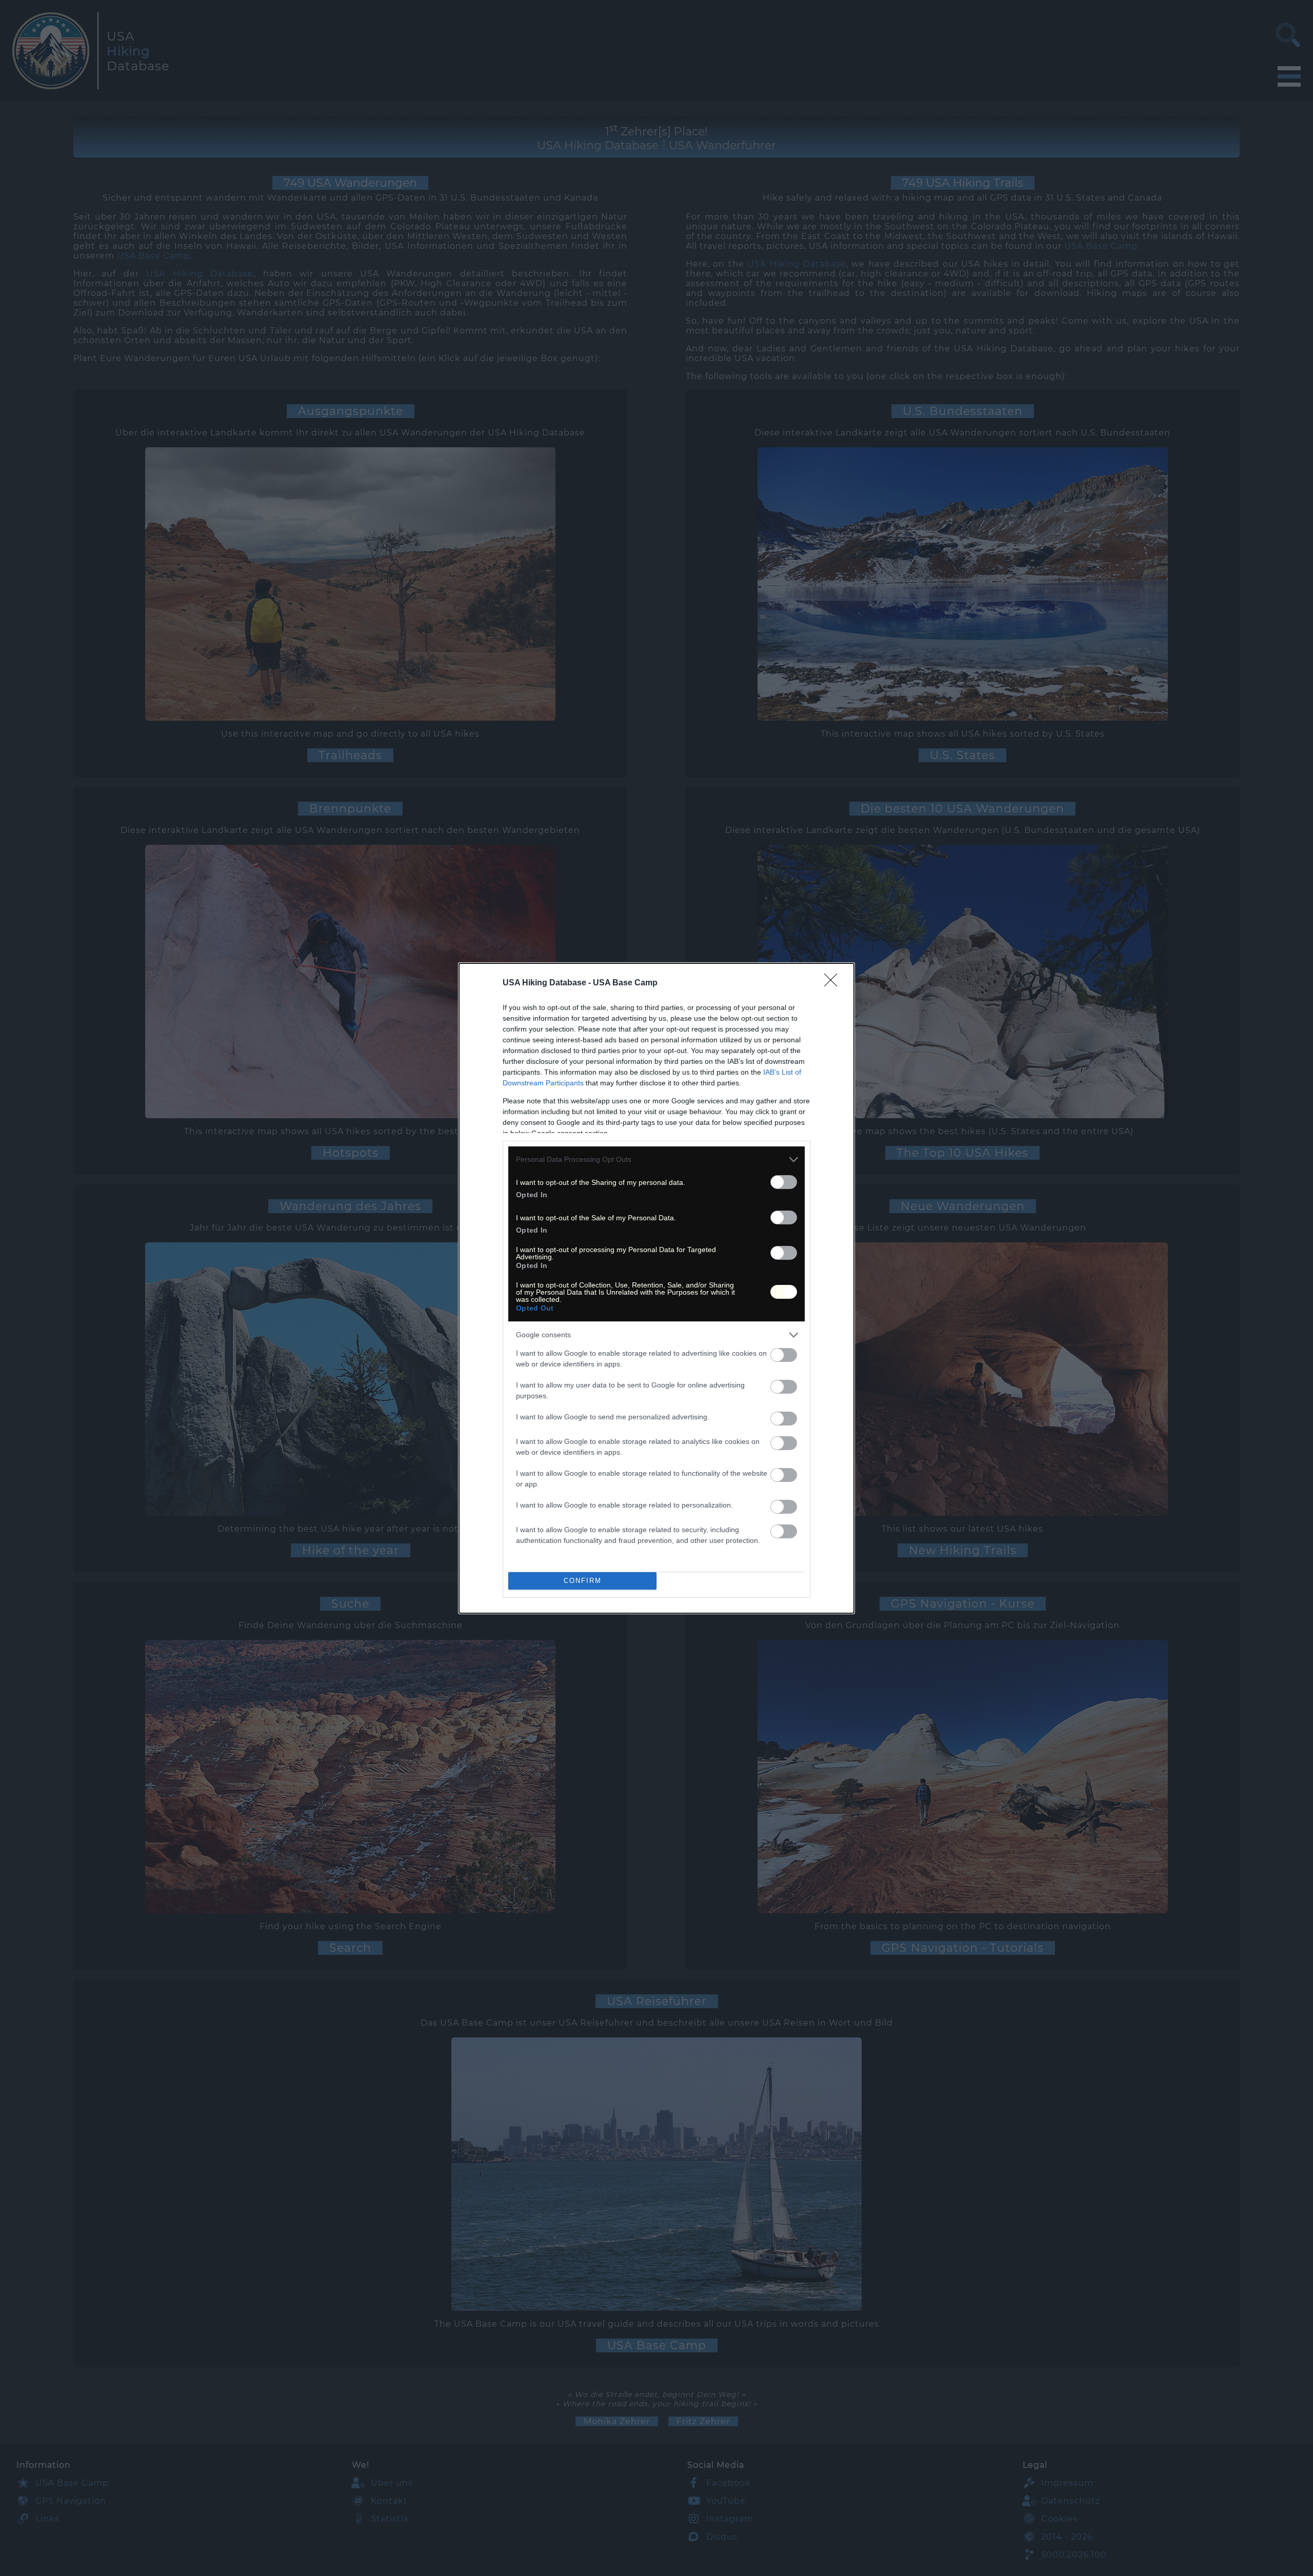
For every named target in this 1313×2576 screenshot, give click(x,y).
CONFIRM (583, 1581)
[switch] (784, 1182)
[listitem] (656, 1160)
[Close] (834, 983)
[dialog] (656, 1288)
